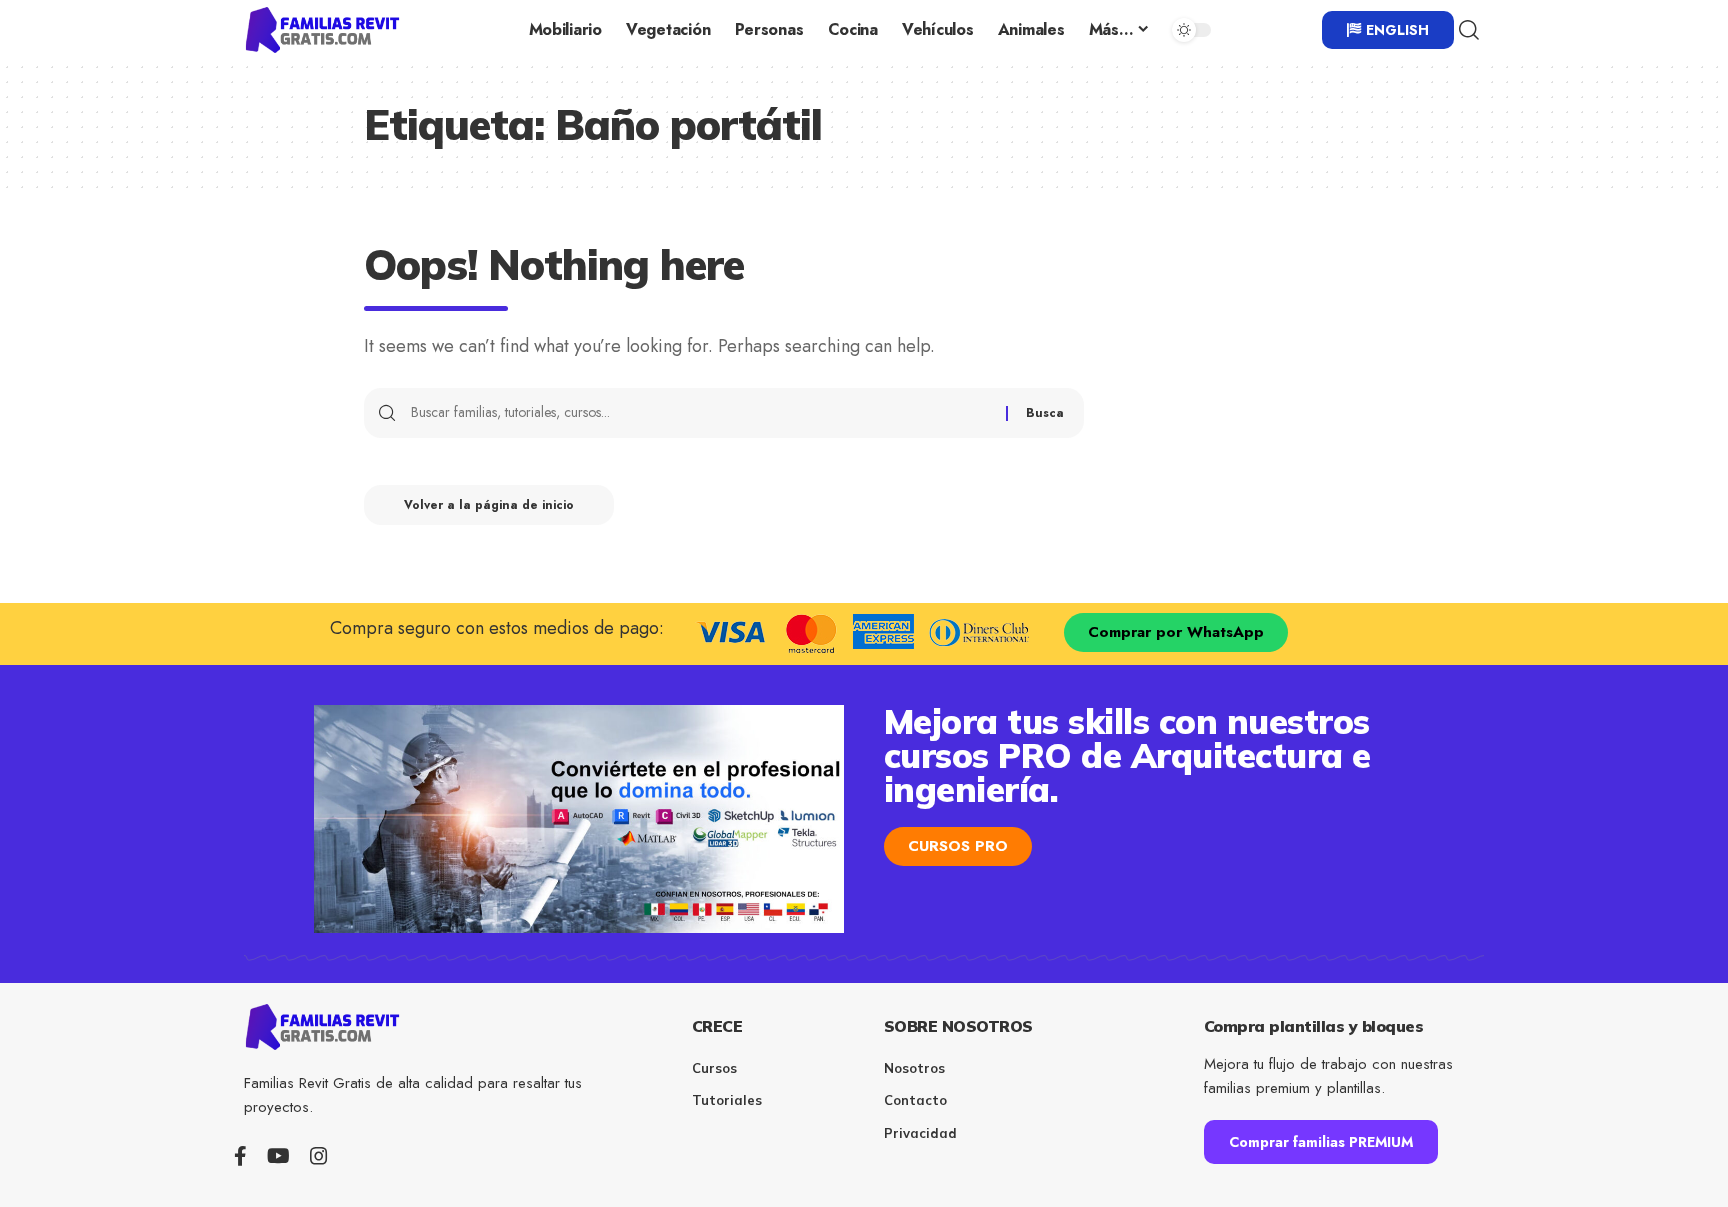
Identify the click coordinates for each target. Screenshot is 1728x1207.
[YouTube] (278, 1156)
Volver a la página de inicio (489, 505)
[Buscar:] (701, 413)
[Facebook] (240, 1156)
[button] (1469, 30)
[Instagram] (319, 1156)
